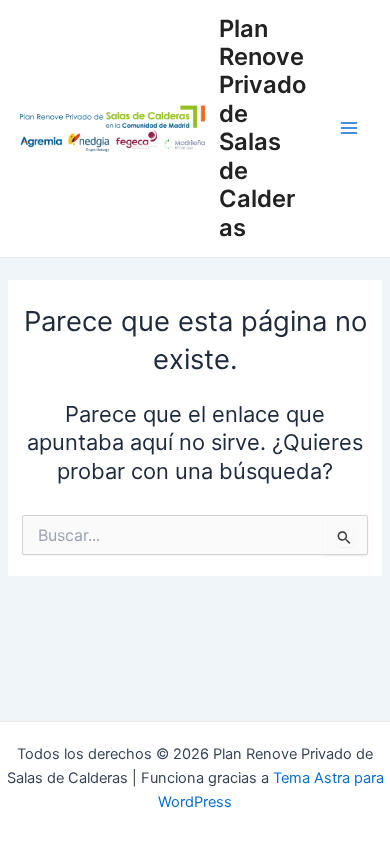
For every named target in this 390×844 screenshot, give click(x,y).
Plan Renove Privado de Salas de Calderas (262, 128)
